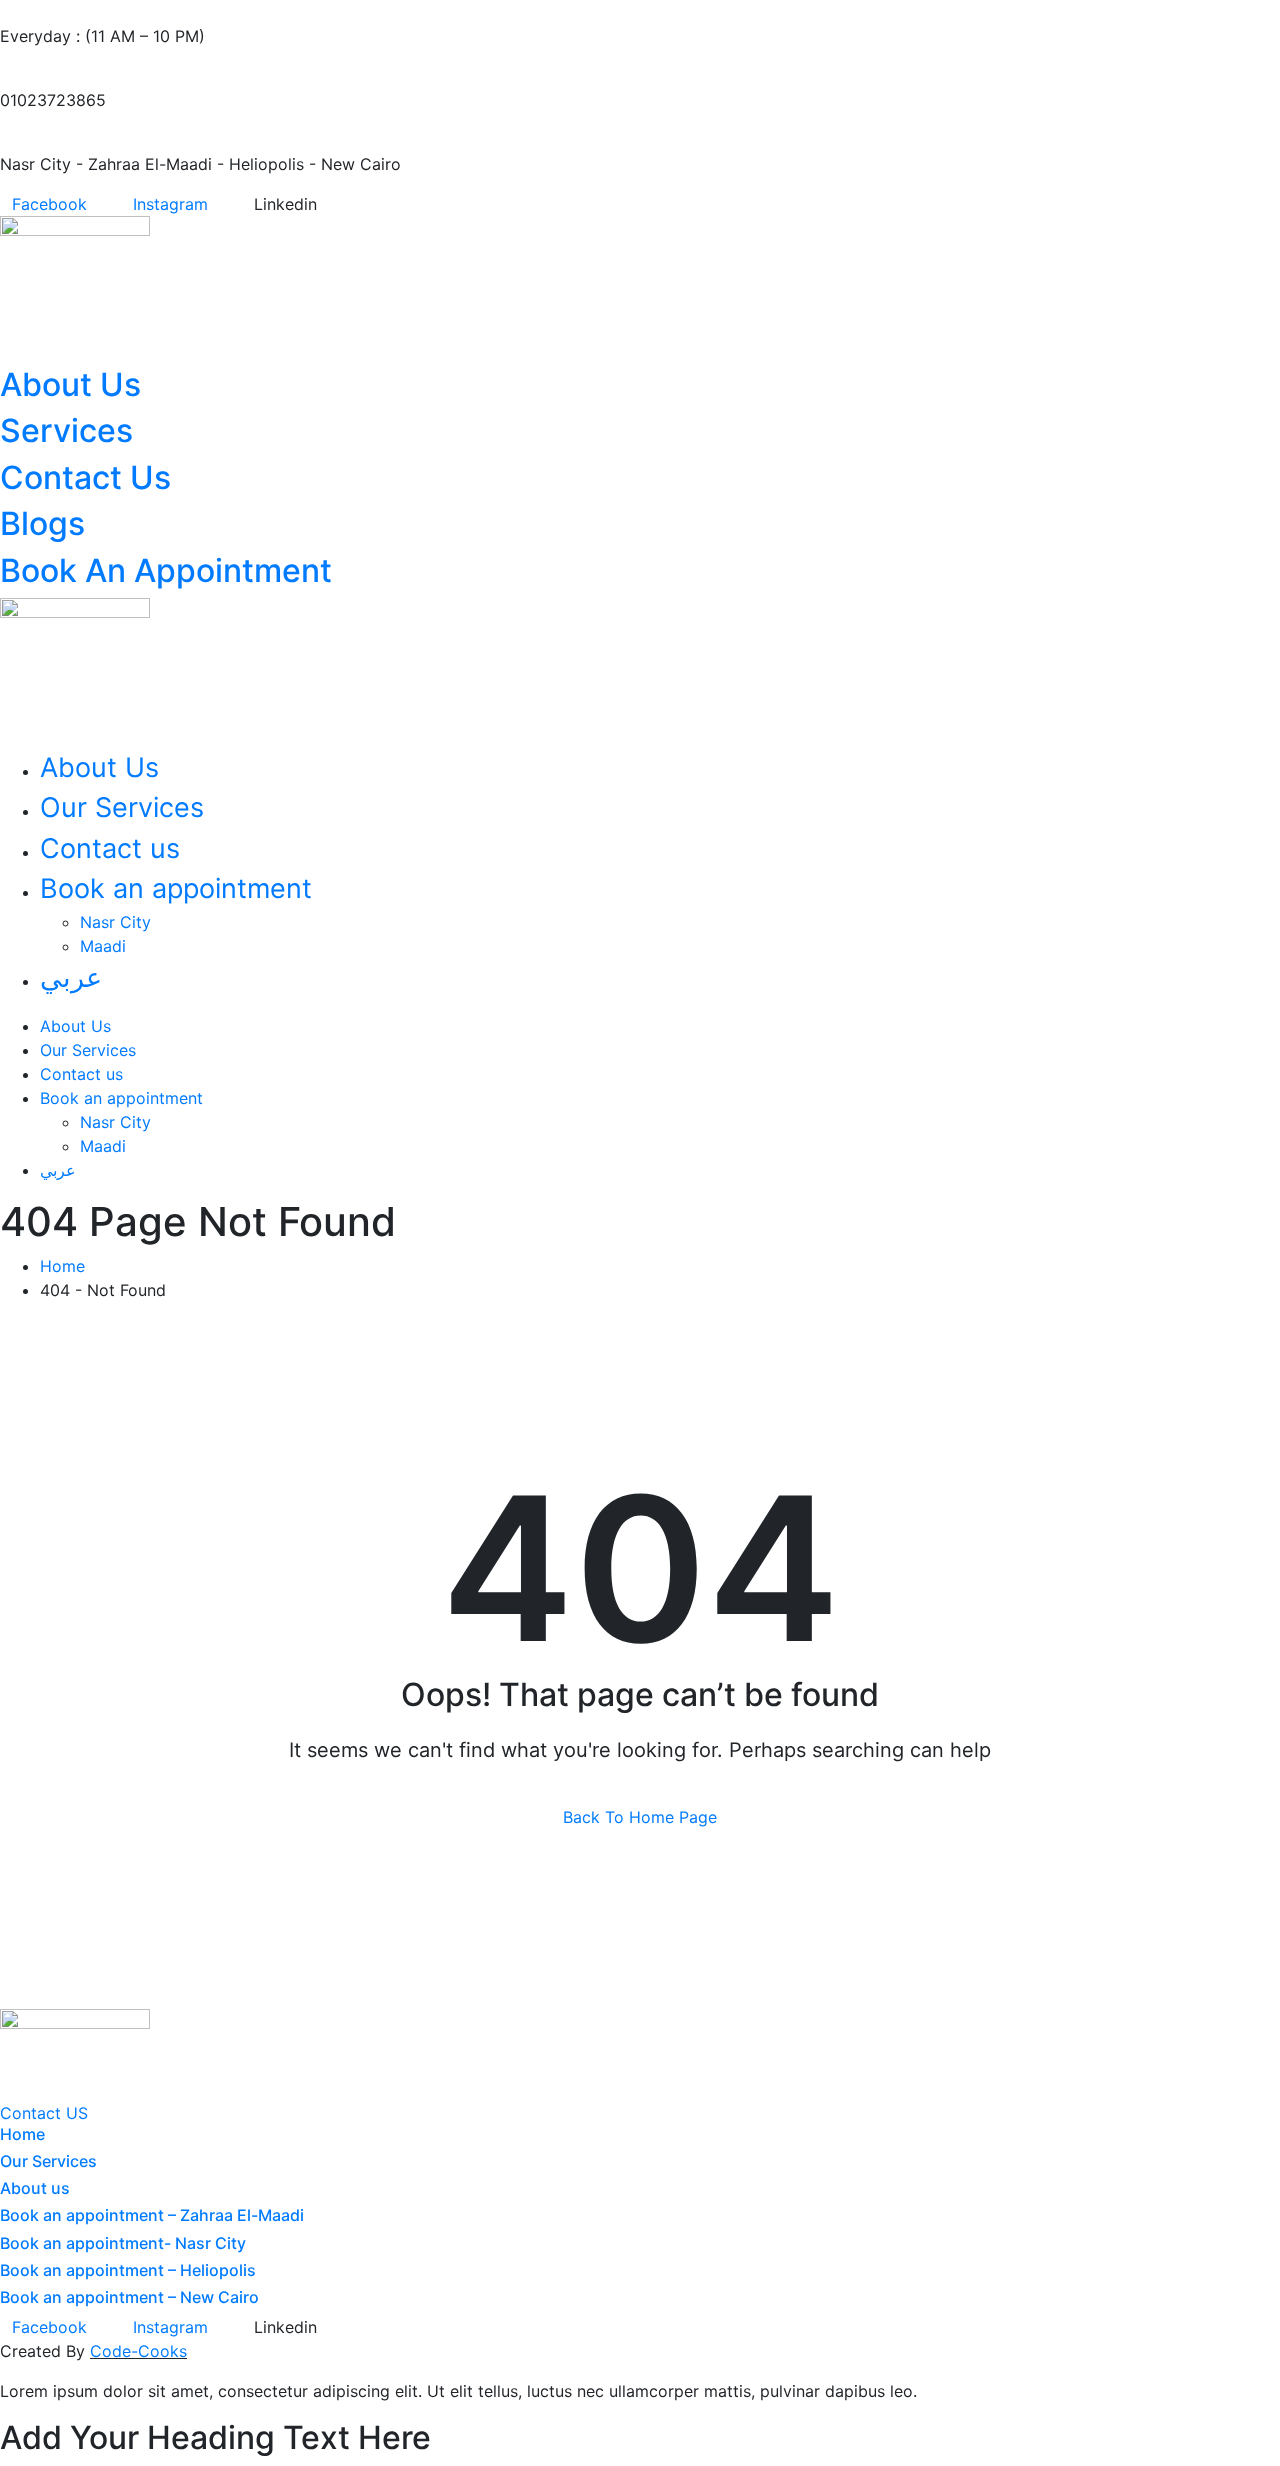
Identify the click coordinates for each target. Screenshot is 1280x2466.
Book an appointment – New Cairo (129, 2297)
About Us (70, 384)
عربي (71, 977)
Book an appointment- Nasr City (123, 2243)
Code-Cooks (138, 2351)
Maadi (103, 946)
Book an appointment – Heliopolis (128, 2270)
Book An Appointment (166, 570)
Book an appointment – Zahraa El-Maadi (152, 2215)
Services (66, 430)
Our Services (122, 807)
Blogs (42, 523)
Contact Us (85, 477)
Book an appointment (176, 888)
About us (35, 2188)
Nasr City (115, 922)
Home (67, 1266)
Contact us (110, 848)
